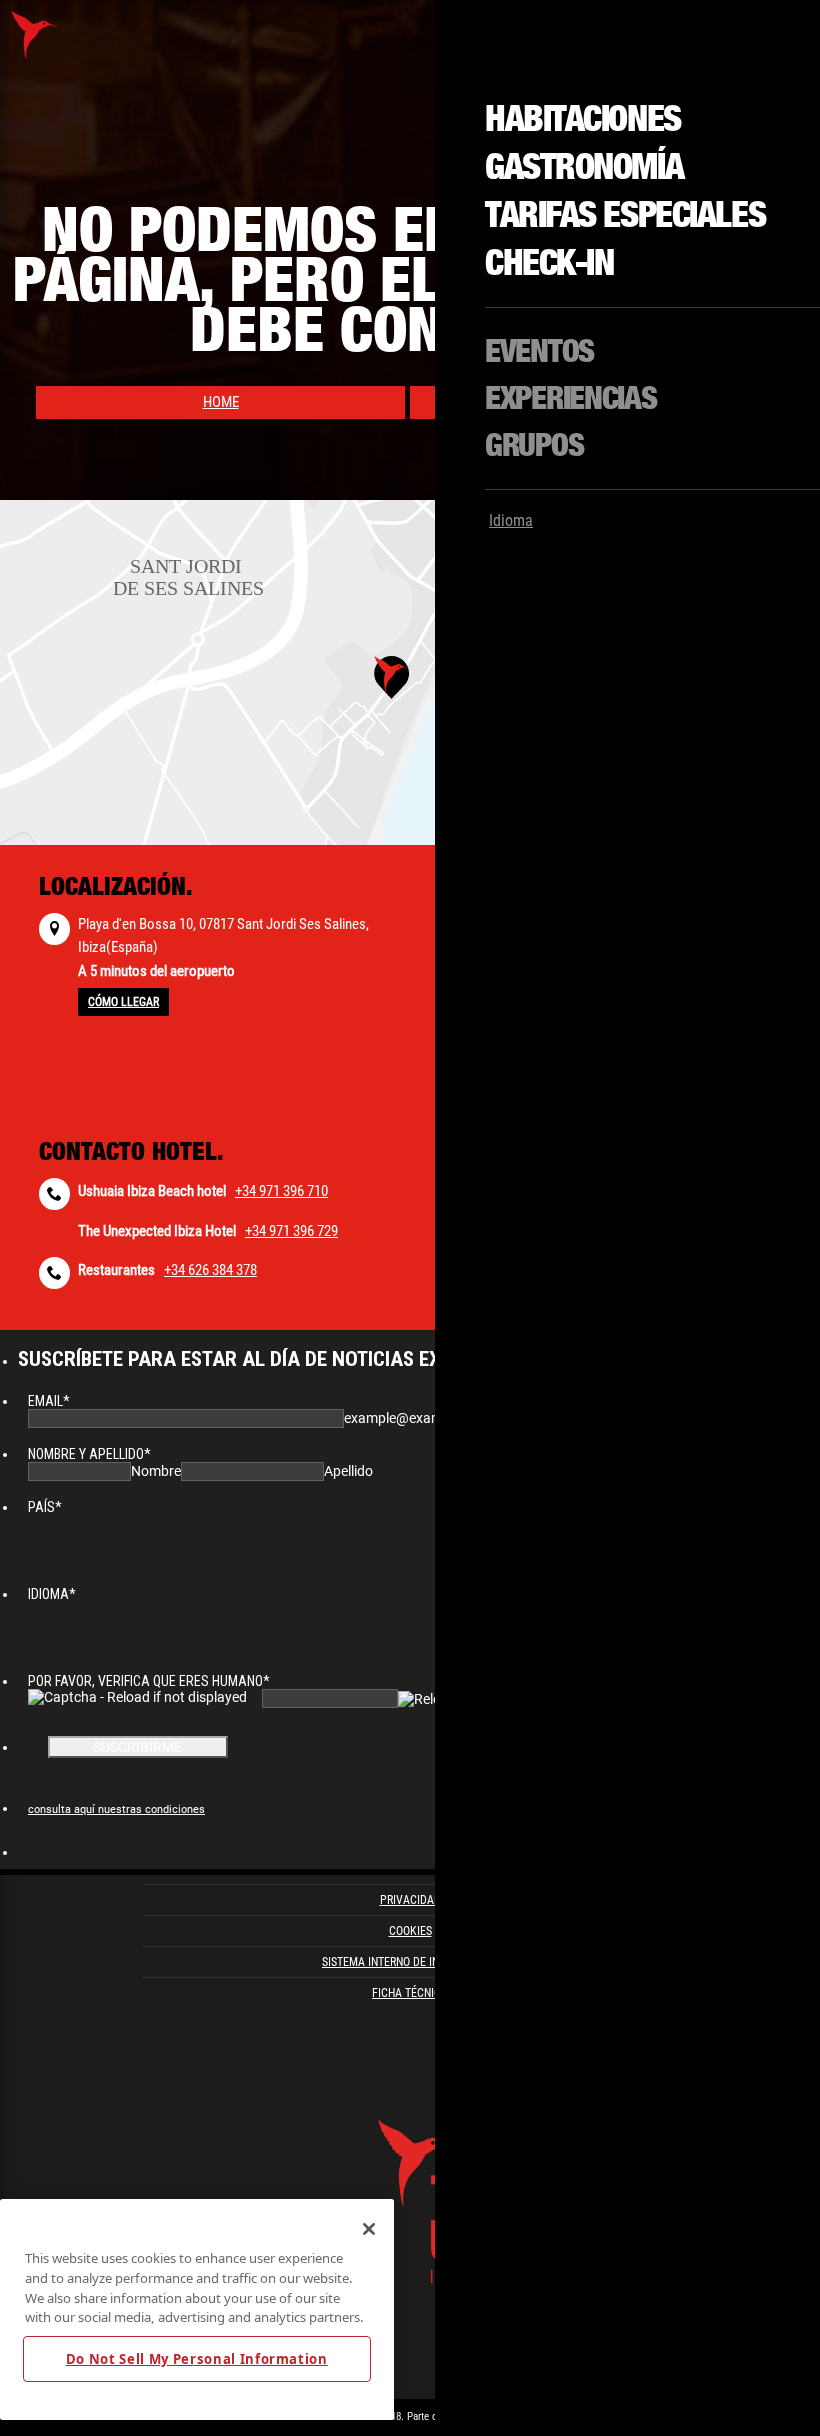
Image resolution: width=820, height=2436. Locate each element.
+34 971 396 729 (291, 1231)
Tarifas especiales (625, 216)
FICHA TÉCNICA (410, 1993)
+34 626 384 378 (210, 1270)
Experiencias (571, 399)
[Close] (369, 2229)
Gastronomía (584, 168)
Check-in (549, 264)
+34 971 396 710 (281, 1191)
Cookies (410, 1931)
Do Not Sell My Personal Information (197, 2359)
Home (221, 402)
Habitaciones (583, 120)
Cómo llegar (123, 1002)
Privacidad (410, 1900)
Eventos (539, 352)
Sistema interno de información (410, 1962)
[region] (197, 2309)
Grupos (534, 446)
